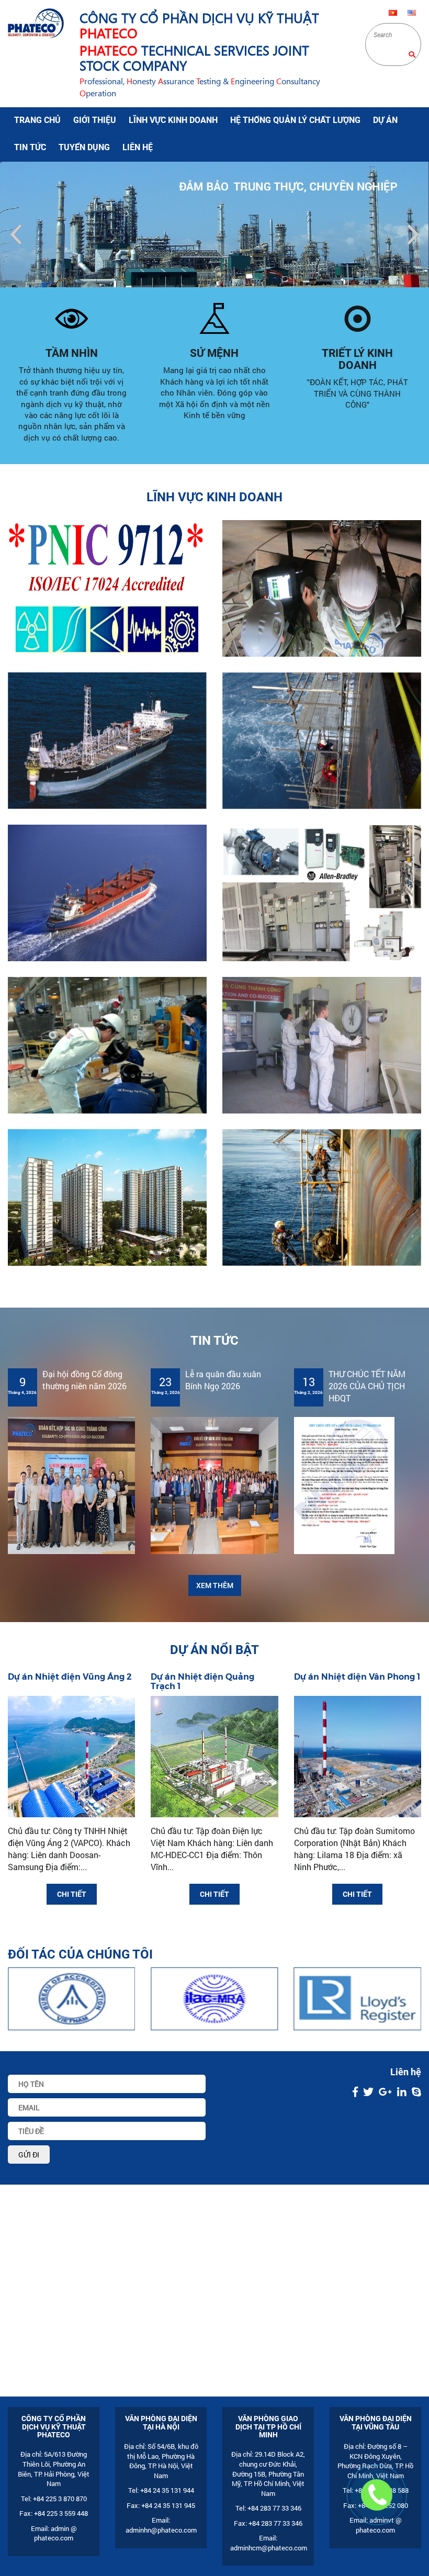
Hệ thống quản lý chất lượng (295, 120)
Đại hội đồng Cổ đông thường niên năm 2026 (84, 1380)
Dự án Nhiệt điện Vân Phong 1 (357, 1677)
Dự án (385, 120)
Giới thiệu (95, 120)
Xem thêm (215, 1585)
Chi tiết (72, 1894)
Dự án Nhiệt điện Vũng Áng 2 (70, 1677)
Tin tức (30, 147)
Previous (16, 234)
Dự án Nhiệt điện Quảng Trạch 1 (202, 1681)
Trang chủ (37, 120)
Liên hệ (138, 147)
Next (413, 234)
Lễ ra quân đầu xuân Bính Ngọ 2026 (223, 1380)
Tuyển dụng (84, 147)
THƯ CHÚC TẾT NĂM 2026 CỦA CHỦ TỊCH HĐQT (367, 1386)
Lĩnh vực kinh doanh (173, 120)
